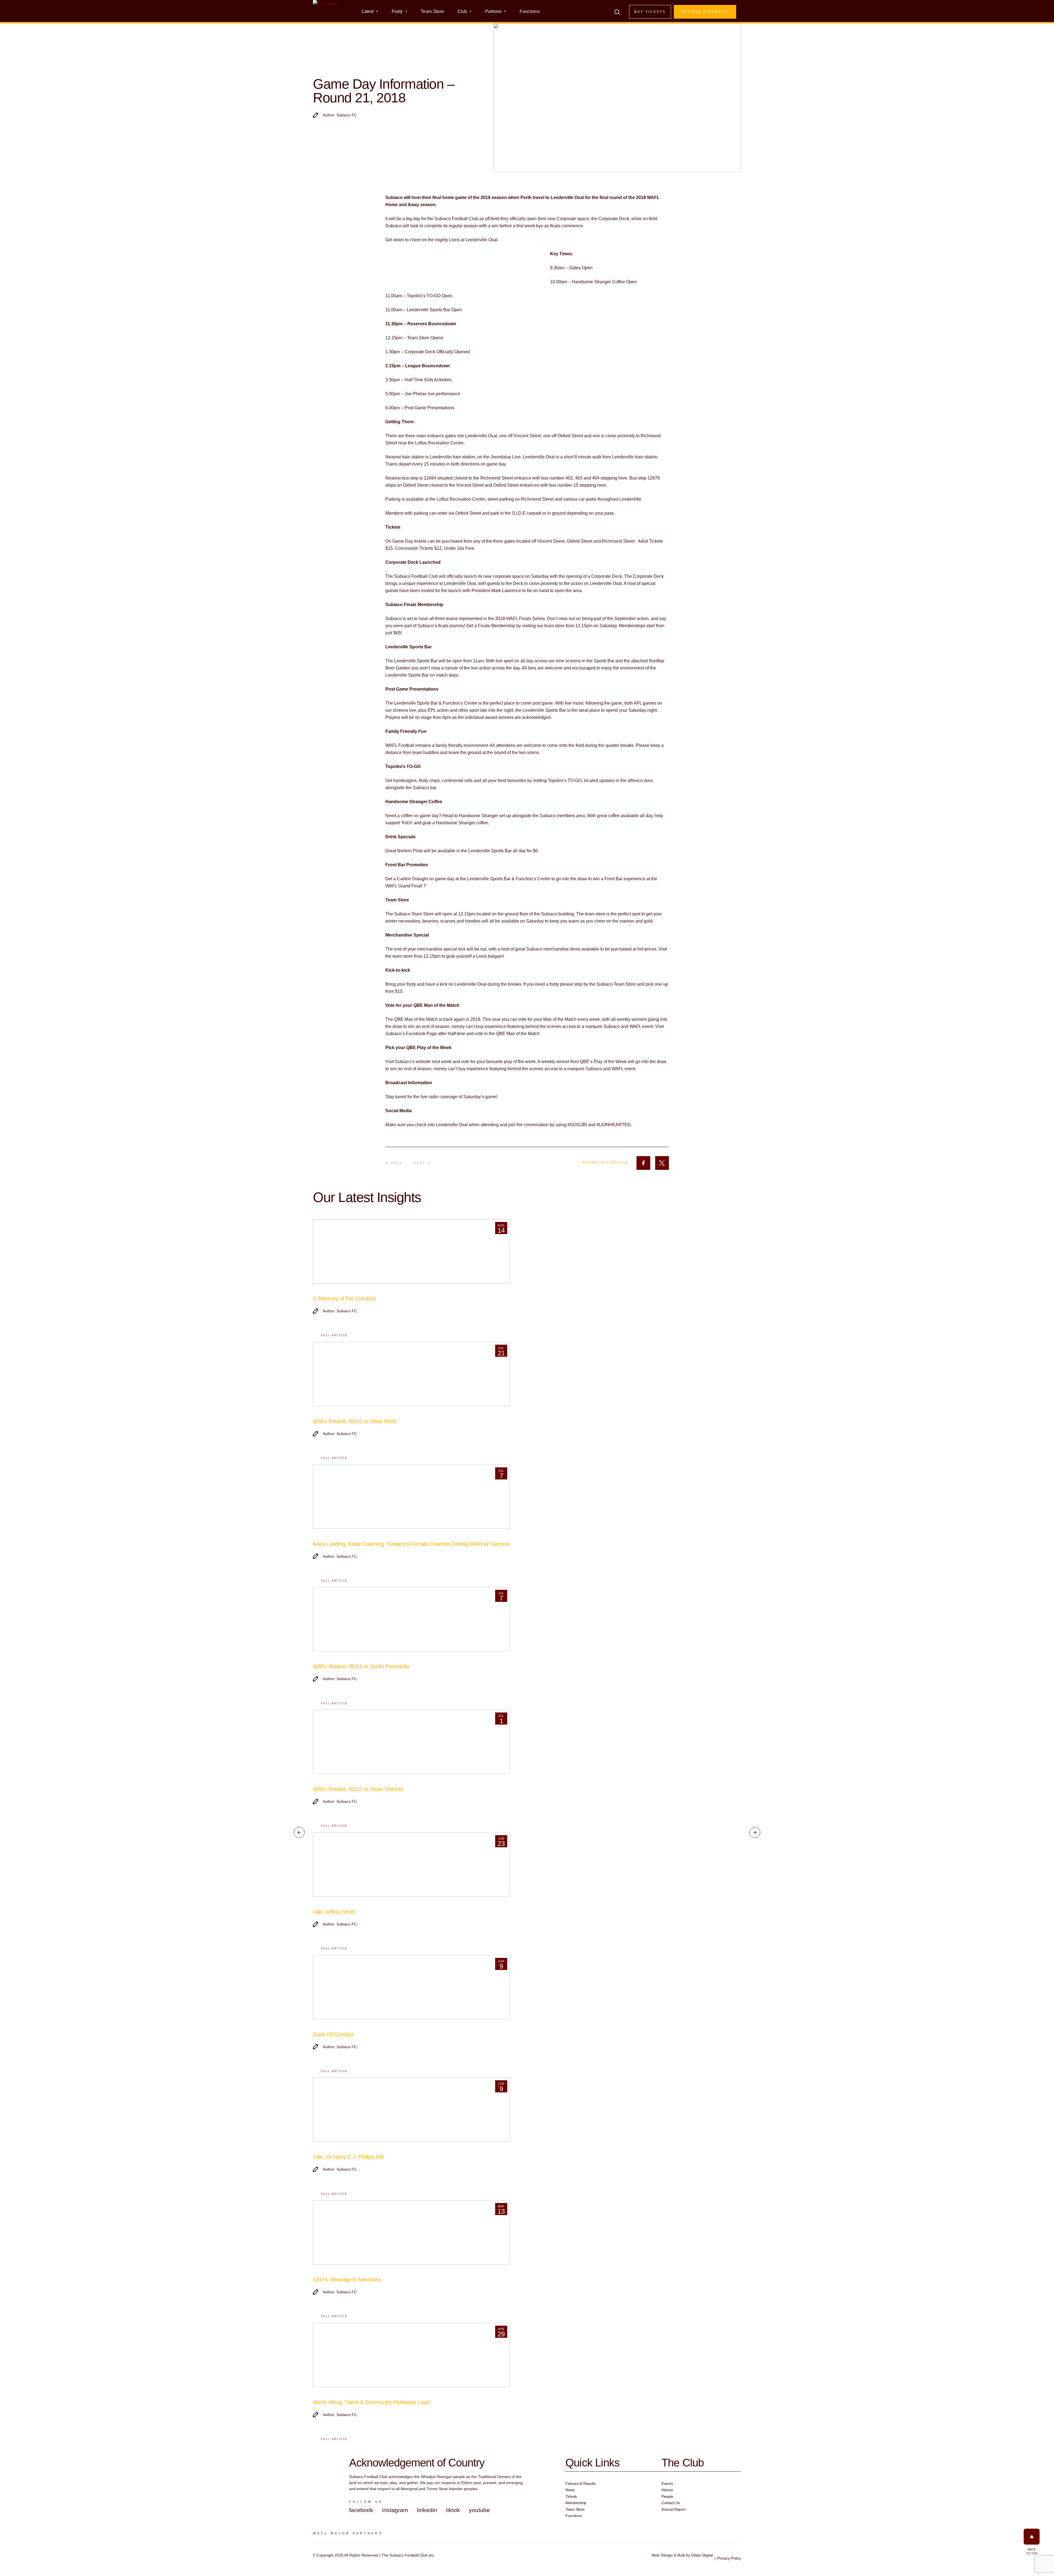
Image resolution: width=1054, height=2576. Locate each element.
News (570, 2490)
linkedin (427, 2510)
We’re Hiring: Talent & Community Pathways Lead (371, 2402)
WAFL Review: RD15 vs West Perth (355, 1421)
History (667, 2490)
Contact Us (671, 2503)
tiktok (453, 2510)
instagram (395, 2510)
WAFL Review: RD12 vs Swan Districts (358, 1789)
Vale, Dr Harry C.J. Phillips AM (348, 2157)
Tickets (571, 2496)
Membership (576, 2503)
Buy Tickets (650, 12)
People (667, 2496)
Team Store (432, 12)
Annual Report (673, 2509)
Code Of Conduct (333, 2034)
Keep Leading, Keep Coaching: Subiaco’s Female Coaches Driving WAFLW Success (411, 1544)
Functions (530, 12)
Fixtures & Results (581, 2484)
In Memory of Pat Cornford (344, 1299)
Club (462, 12)
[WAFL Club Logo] (325, 13)
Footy (397, 12)
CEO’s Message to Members (347, 2280)
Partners (493, 12)
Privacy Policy (729, 2558)
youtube (479, 2510)
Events (667, 2484)
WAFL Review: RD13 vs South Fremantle (361, 1666)
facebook (361, 2510)
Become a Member (705, 12)
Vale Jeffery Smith (334, 1912)
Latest (368, 12)
